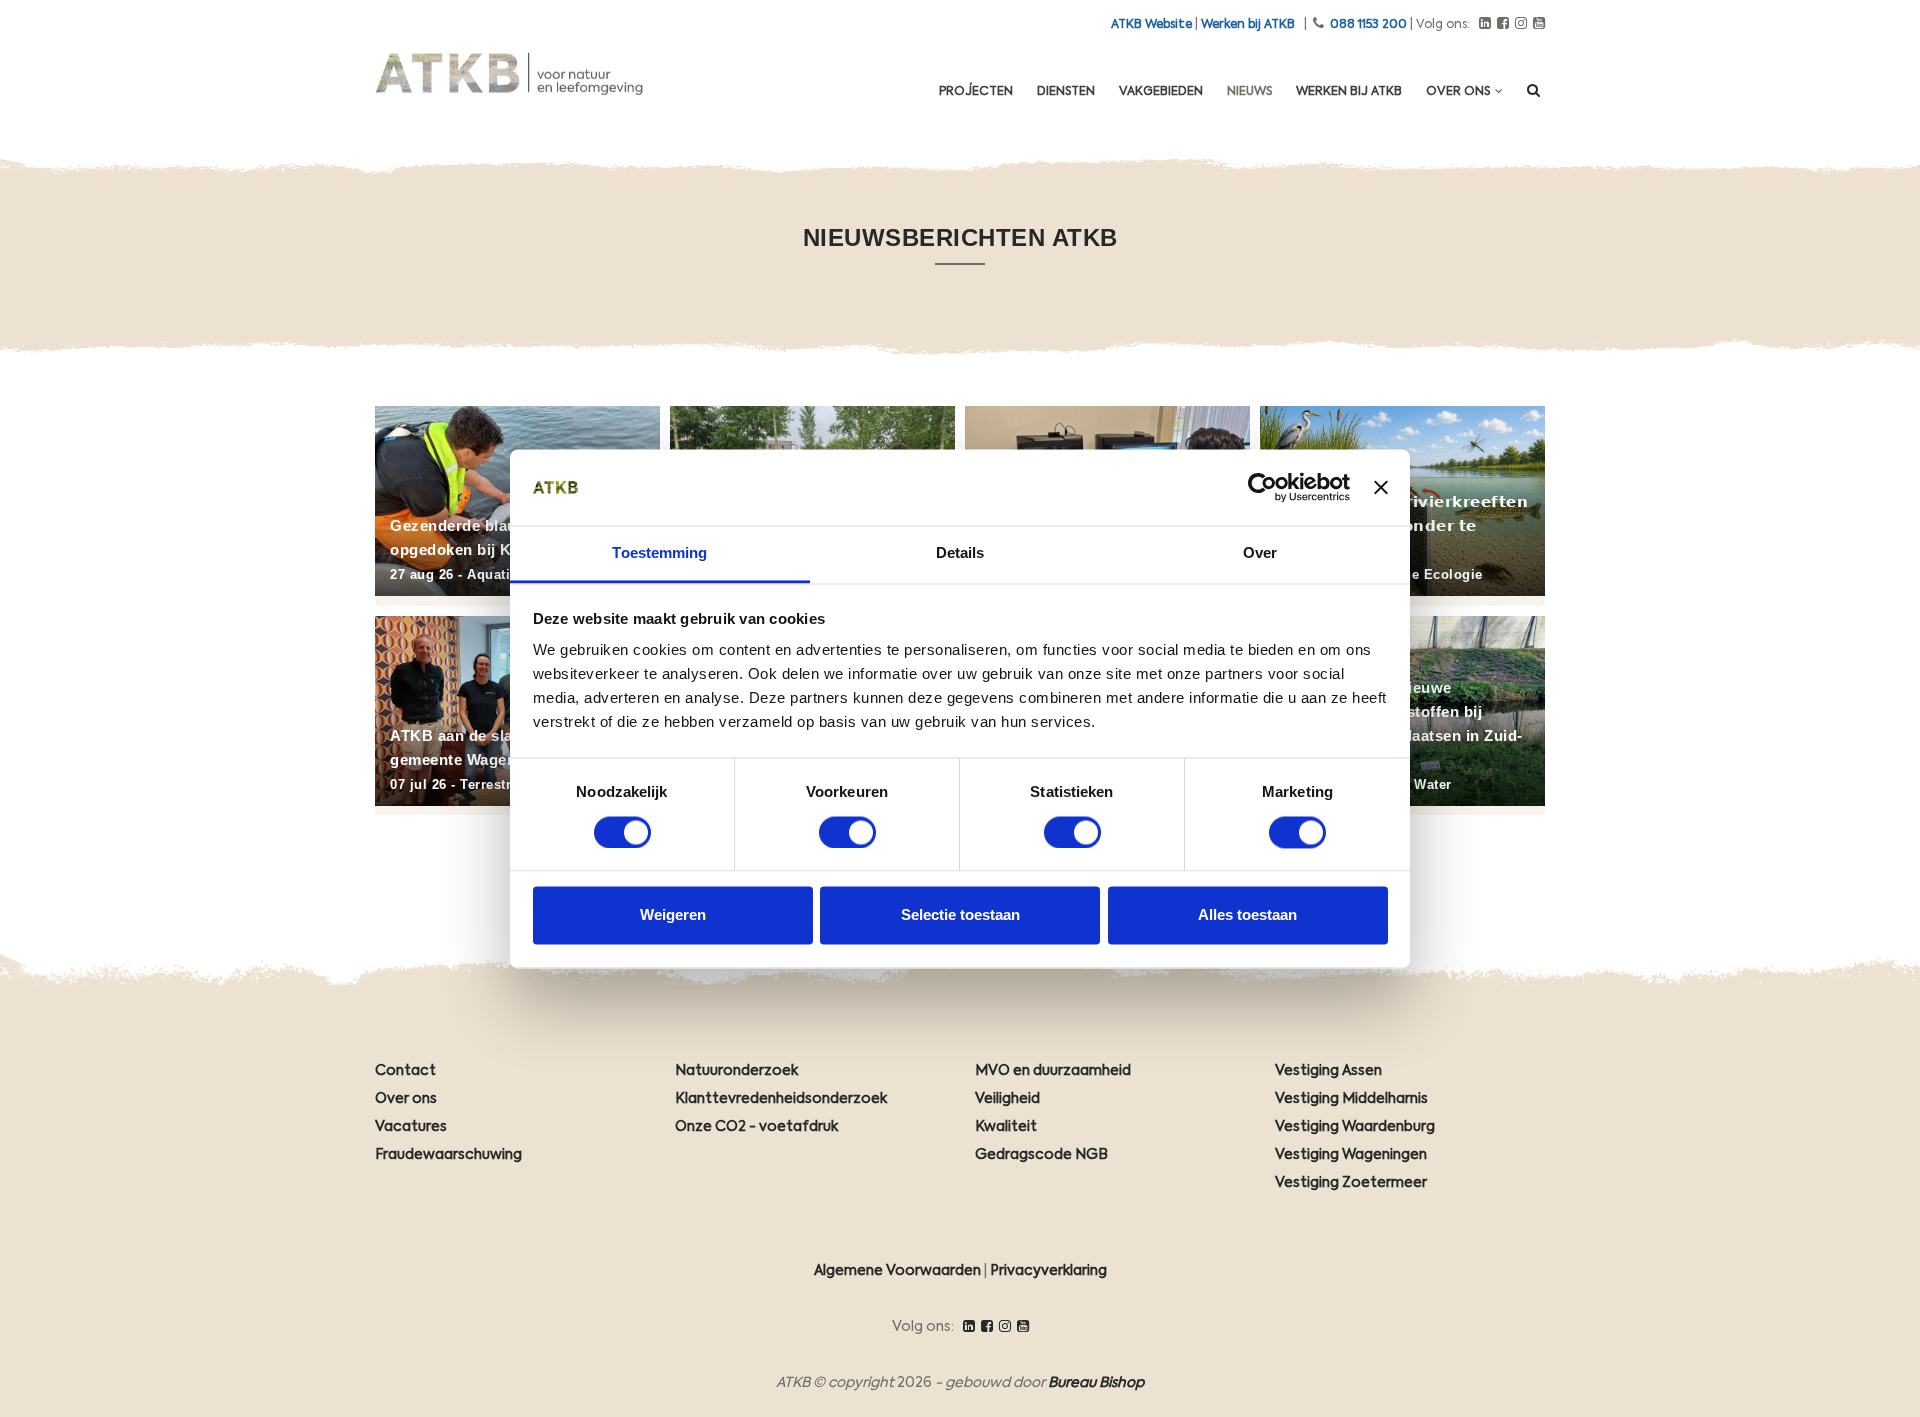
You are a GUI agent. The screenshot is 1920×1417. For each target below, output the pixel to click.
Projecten (976, 92)
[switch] (847, 832)
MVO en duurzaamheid (1053, 1071)
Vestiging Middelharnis (1351, 1099)
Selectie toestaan (960, 915)
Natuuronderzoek (736, 1071)
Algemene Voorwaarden (897, 1271)
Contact (405, 1071)
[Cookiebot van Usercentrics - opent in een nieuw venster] (1262, 487)
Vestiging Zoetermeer (1351, 1183)
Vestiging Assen (1328, 1071)
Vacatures (411, 1127)
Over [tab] (1260, 553)
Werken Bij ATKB (1349, 92)
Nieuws (1249, 92)
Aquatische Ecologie (1414, 574)
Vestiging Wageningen (1351, 1155)
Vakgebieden (1161, 92)
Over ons (1459, 92)
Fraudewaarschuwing (448, 1155)
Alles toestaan (1247, 915)
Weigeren (673, 915)
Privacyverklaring (1048, 1271)
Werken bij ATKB (1248, 25)
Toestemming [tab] (659, 553)
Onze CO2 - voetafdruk (756, 1127)
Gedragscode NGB (1041, 1155)
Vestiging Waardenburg (1355, 1127)
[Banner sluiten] (1381, 487)
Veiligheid (1007, 1099)
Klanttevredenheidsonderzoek (781, 1099)
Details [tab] (960, 553)
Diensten (1066, 92)
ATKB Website (1151, 25)
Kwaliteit (1006, 1127)
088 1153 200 (1368, 25)
